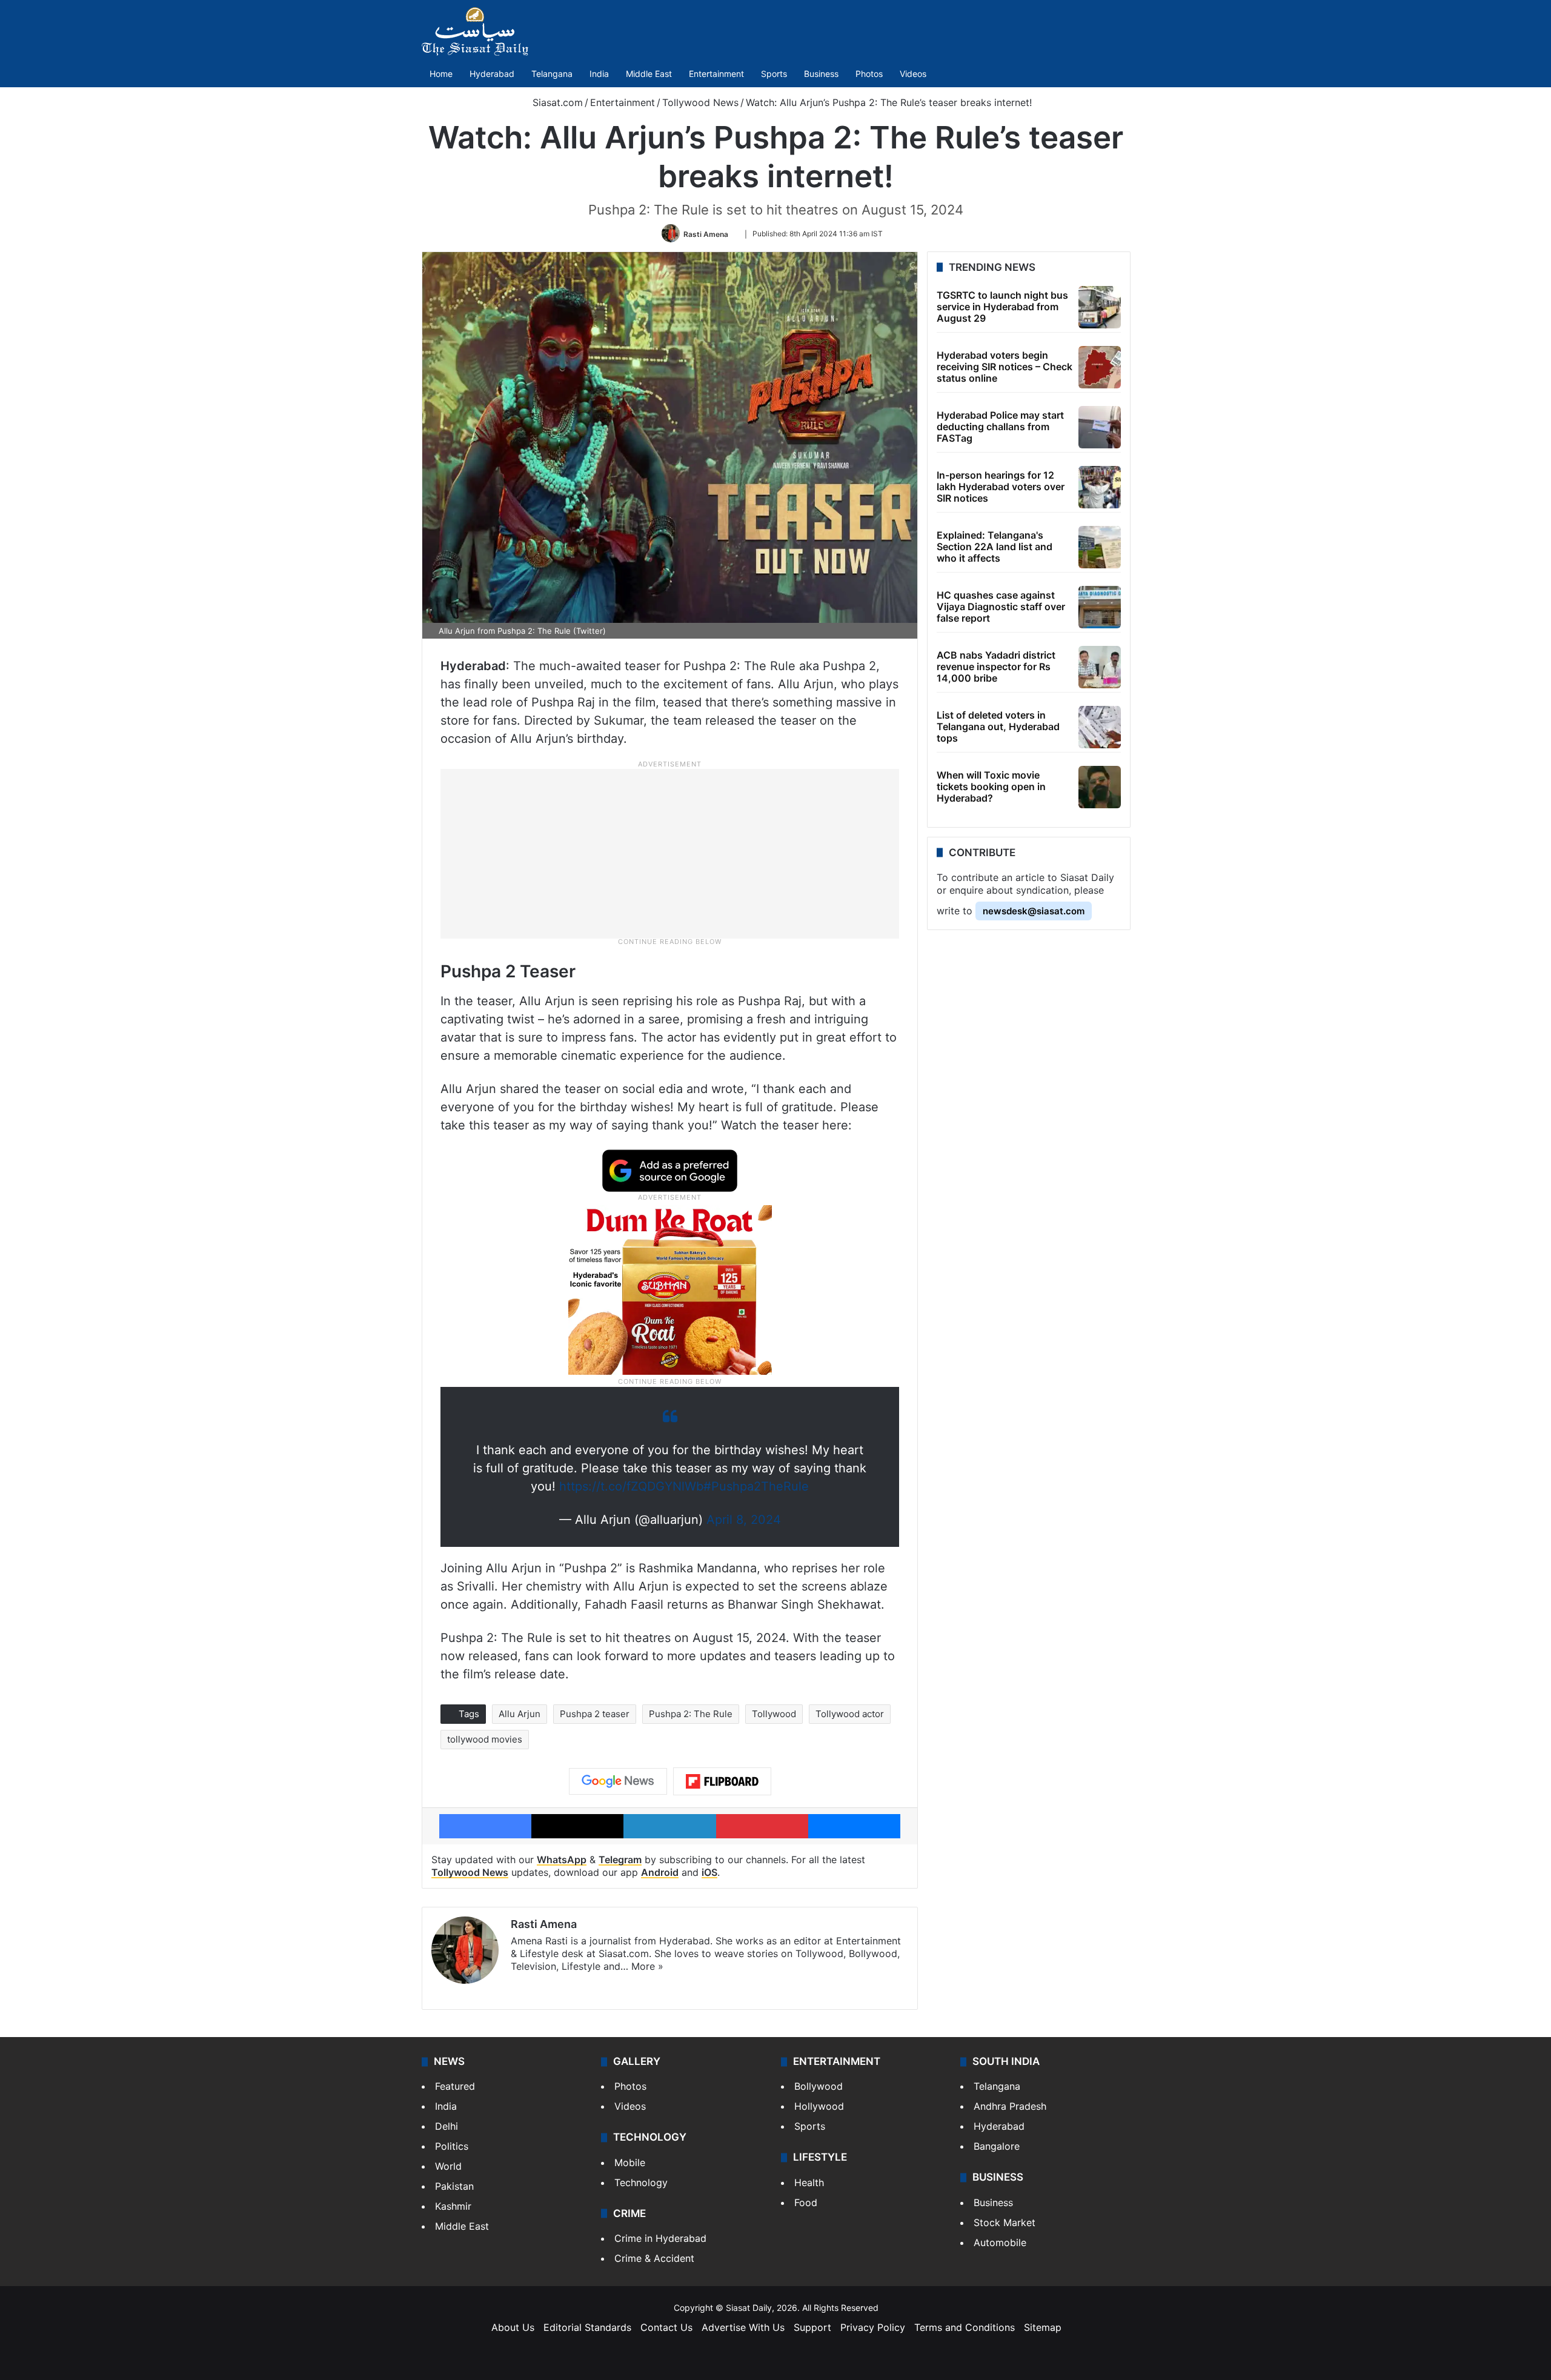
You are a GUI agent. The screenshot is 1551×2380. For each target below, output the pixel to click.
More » (647, 1966)
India (599, 74)
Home (441, 74)
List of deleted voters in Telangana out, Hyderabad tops (998, 726)
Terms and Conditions (965, 2327)
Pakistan (454, 2186)
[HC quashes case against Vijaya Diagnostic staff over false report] (1100, 607)
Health (809, 2182)
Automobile (1000, 2242)
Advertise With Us (743, 2327)
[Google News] (618, 1781)
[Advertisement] (670, 853)
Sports (774, 74)
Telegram (620, 1860)
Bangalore (997, 2146)
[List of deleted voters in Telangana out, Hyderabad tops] (1100, 727)
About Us (513, 2327)
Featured (455, 2086)
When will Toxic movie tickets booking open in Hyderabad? (991, 786)
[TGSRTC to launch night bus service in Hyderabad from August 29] (1100, 307)
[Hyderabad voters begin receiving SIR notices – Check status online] (1100, 367)
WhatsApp (562, 1860)
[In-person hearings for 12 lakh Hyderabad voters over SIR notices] (1100, 487)
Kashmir (453, 2206)
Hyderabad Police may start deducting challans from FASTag (1000, 427)
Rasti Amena (706, 234)
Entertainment (716, 74)
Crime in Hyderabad (660, 2238)
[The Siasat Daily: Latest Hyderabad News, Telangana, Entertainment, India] (475, 32)
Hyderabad (492, 74)
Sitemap (1043, 2327)
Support (812, 2327)
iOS (709, 1872)
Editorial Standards (587, 2327)
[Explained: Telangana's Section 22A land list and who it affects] (1100, 547)
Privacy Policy (873, 2327)
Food (806, 2202)
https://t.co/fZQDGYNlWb (631, 1486)
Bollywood (819, 2086)
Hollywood (819, 2106)
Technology (641, 2182)
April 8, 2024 (744, 1520)
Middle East (649, 74)
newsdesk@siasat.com (1034, 911)
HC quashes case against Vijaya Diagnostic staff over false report (1001, 607)
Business (821, 74)
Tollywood (774, 1714)
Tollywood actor (850, 1714)
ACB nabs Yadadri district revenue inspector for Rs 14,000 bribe (996, 666)
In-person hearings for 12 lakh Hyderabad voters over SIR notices (1001, 487)
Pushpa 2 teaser (595, 1714)
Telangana (552, 74)
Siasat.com (556, 102)
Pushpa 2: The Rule (691, 1714)
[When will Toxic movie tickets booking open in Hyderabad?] (1100, 787)
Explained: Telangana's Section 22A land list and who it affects (995, 547)
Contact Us (666, 2327)
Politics (452, 2146)
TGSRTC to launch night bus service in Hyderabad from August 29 (1002, 307)
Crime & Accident (654, 2258)
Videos (913, 74)
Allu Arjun (520, 1714)
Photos (869, 74)
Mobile (630, 2162)
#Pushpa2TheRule (756, 1486)
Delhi (447, 2126)
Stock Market (1005, 2222)
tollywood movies (485, 1739)
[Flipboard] (722, 1781)
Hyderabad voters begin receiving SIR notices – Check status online (1005, 367)
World (448, 2166)
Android (660, 1872)
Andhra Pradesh (1010, 2106)
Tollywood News (700, 102)
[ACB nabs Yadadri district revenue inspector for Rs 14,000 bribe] (1100, 667)
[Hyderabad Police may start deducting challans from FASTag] (1100, 427)
